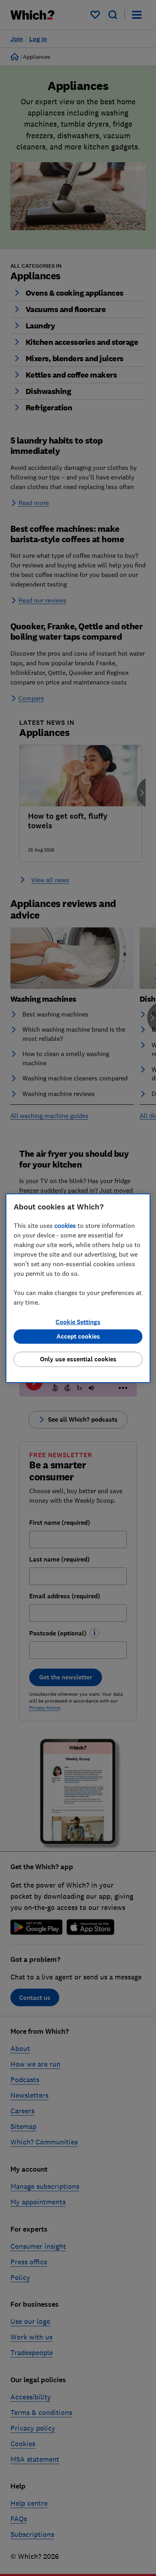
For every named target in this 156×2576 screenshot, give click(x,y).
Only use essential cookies (78, 1359)
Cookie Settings (78, 1322)
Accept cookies (78, 1336)
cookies (65, 1225)
